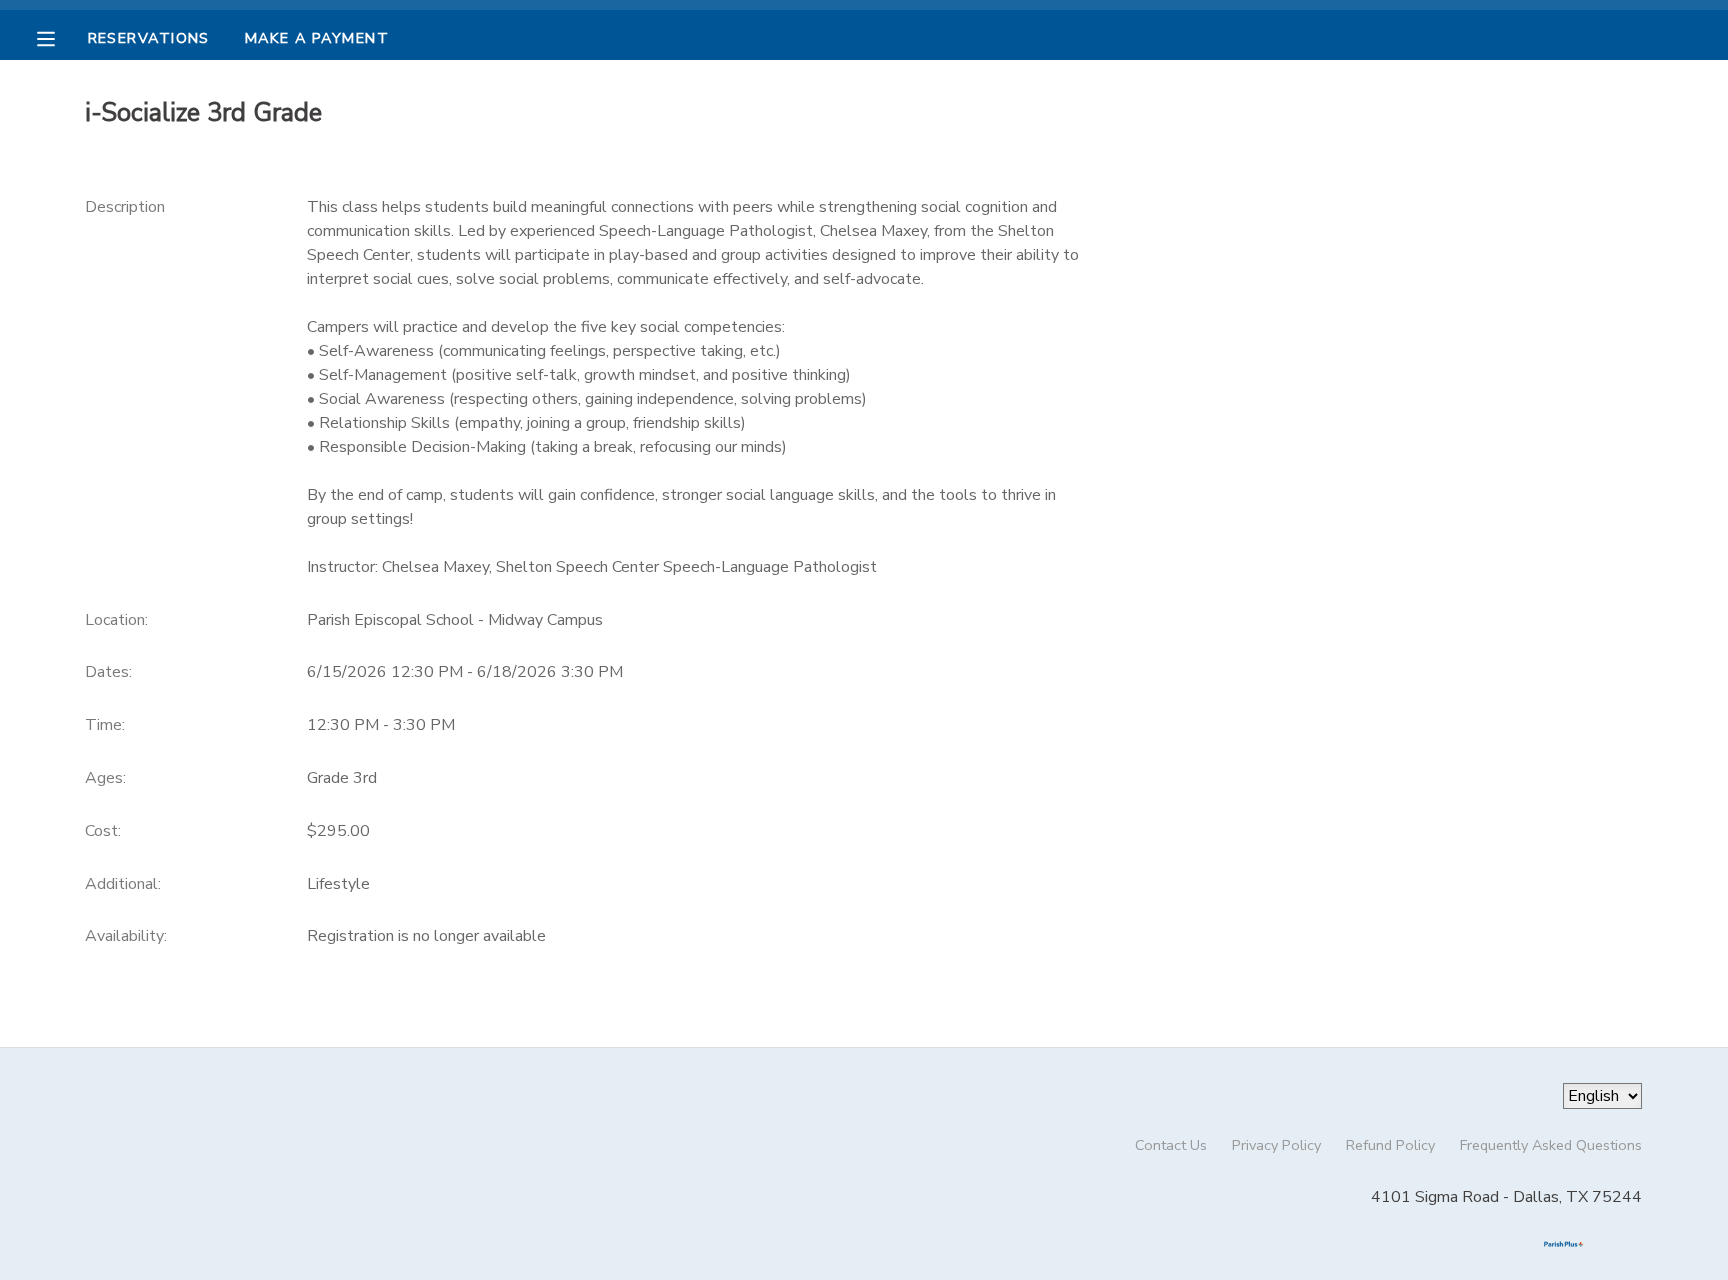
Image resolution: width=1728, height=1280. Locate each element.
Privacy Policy (1276, 1145)
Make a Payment (317, 38)
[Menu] (61, 37)
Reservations (149, 38)
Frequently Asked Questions (1551, 1145)
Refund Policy (1390, 1145)
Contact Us (1171, 1145)
